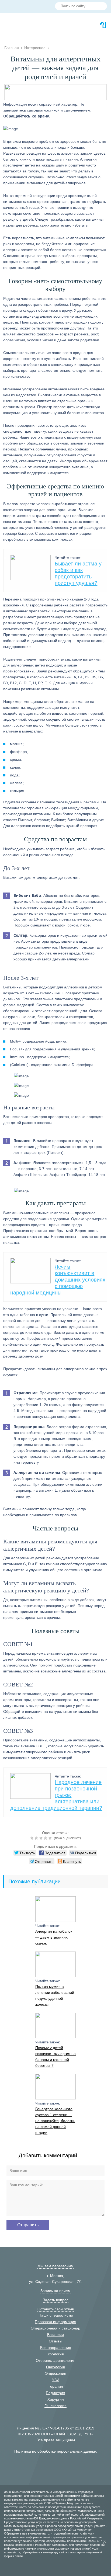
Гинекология (55, 2406)
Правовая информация (55, 2322)
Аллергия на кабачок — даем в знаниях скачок (54, 1937)
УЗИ (56, 2380)
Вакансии (55, 2335)
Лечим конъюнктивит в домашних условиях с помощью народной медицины (58, 1280)
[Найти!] (101, 7)
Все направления (56, 2348)
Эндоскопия (56, 2373)
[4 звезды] (46, 1838)
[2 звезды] (37, 1838)
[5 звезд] (51, 1838)
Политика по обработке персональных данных (55, 2451)
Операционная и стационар (55, 2328)
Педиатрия (55, 2393)
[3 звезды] (42, 1838)
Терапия (55, 2386)
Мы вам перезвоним (55, 2266)
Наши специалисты (56, 2315)
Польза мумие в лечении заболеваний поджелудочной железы (55, 1995)
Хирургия (56, 2399)
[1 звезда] (32, 1838)
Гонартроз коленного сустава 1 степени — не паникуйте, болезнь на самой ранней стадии (55, 2121)
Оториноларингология (56, 2360)
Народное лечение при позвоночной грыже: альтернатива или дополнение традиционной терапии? (56, 1795)
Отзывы (55, 2341)
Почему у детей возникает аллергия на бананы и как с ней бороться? (55, 2057)
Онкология (55, 2367)
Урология (56, 2354)
